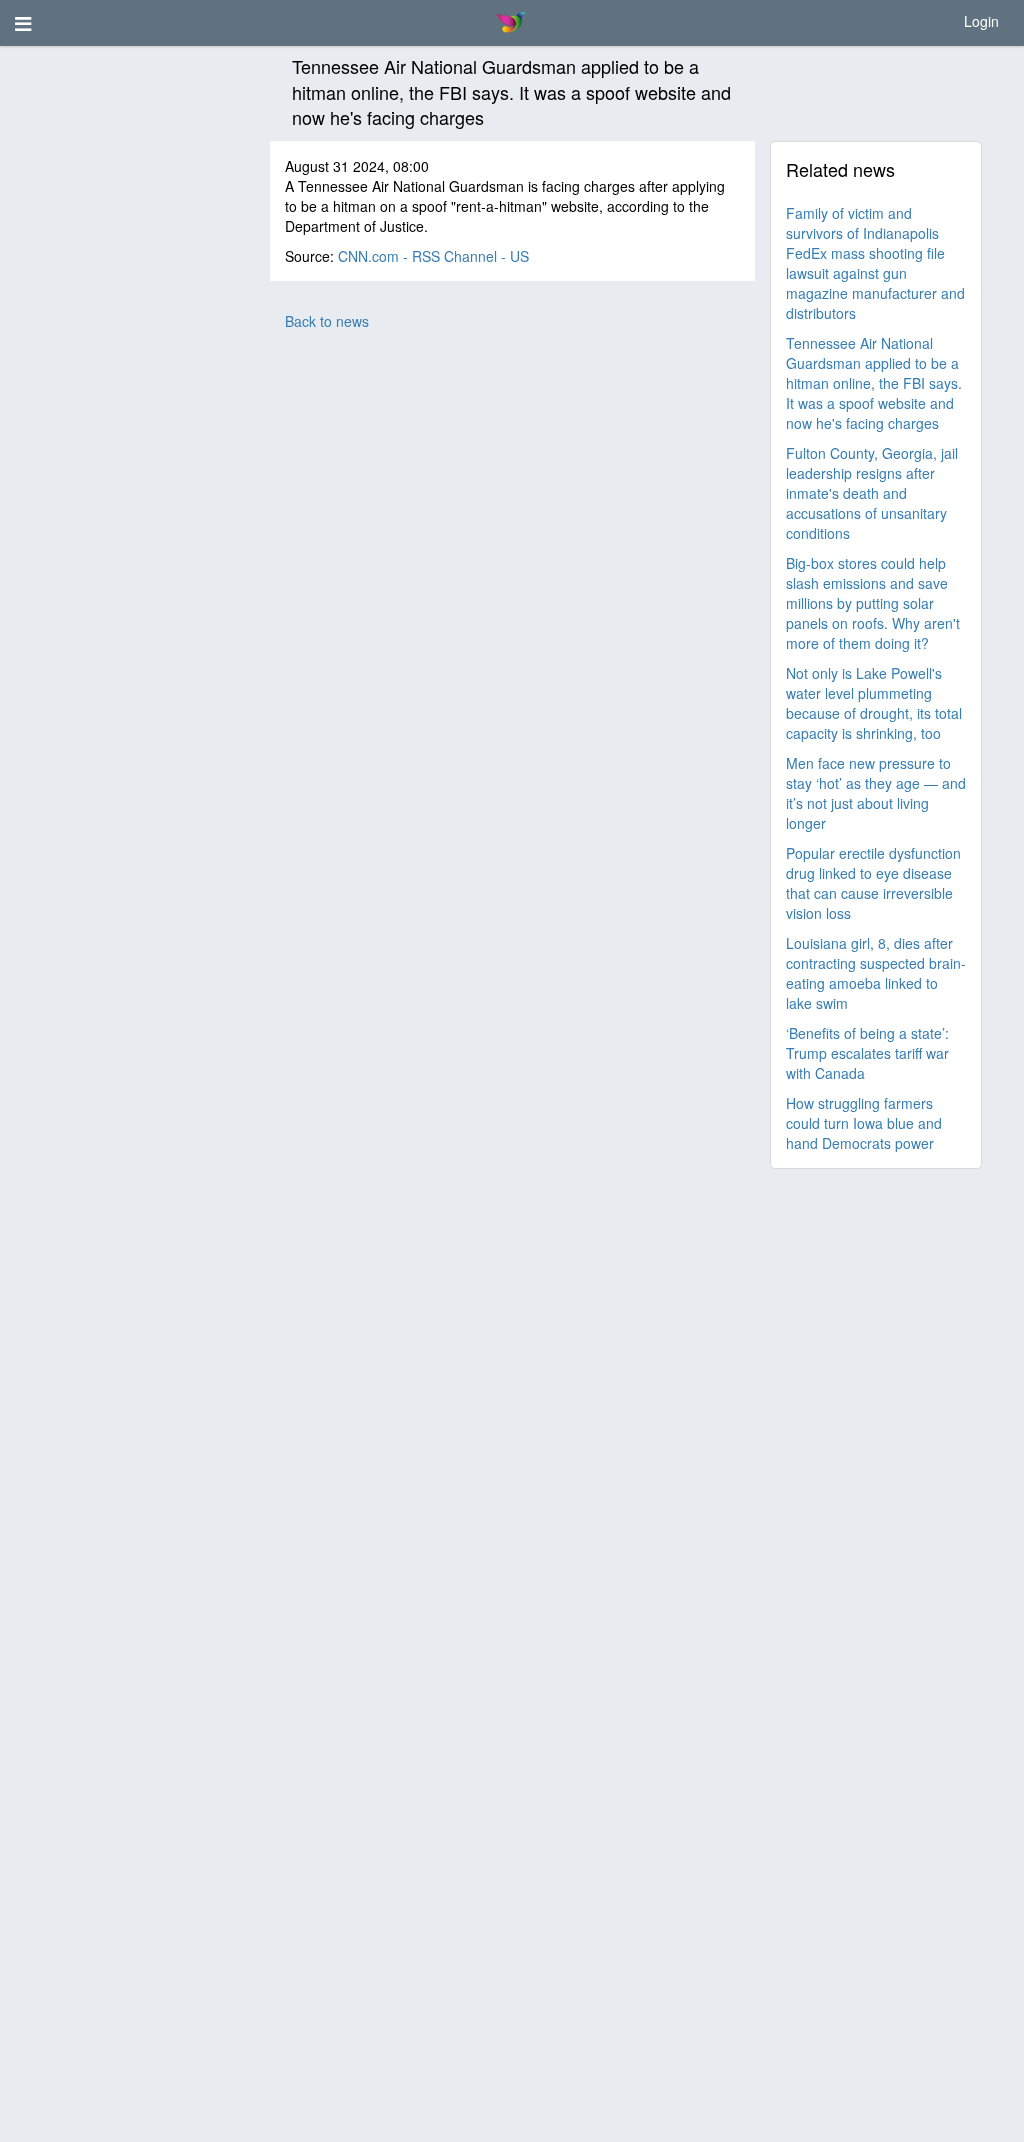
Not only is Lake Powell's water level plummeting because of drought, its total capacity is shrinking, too (874, 703)
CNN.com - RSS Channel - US (433, 256)
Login (981, 21)
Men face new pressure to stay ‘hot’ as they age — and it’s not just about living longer (876, 793)
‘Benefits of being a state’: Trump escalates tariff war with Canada (867, 1053)
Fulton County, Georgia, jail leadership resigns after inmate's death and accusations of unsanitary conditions (872, 493)
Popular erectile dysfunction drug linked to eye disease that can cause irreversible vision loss (873, 883)
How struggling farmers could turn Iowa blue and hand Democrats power (864, 1123)
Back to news (327, 321)
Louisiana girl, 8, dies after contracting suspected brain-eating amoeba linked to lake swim (876, 973)
